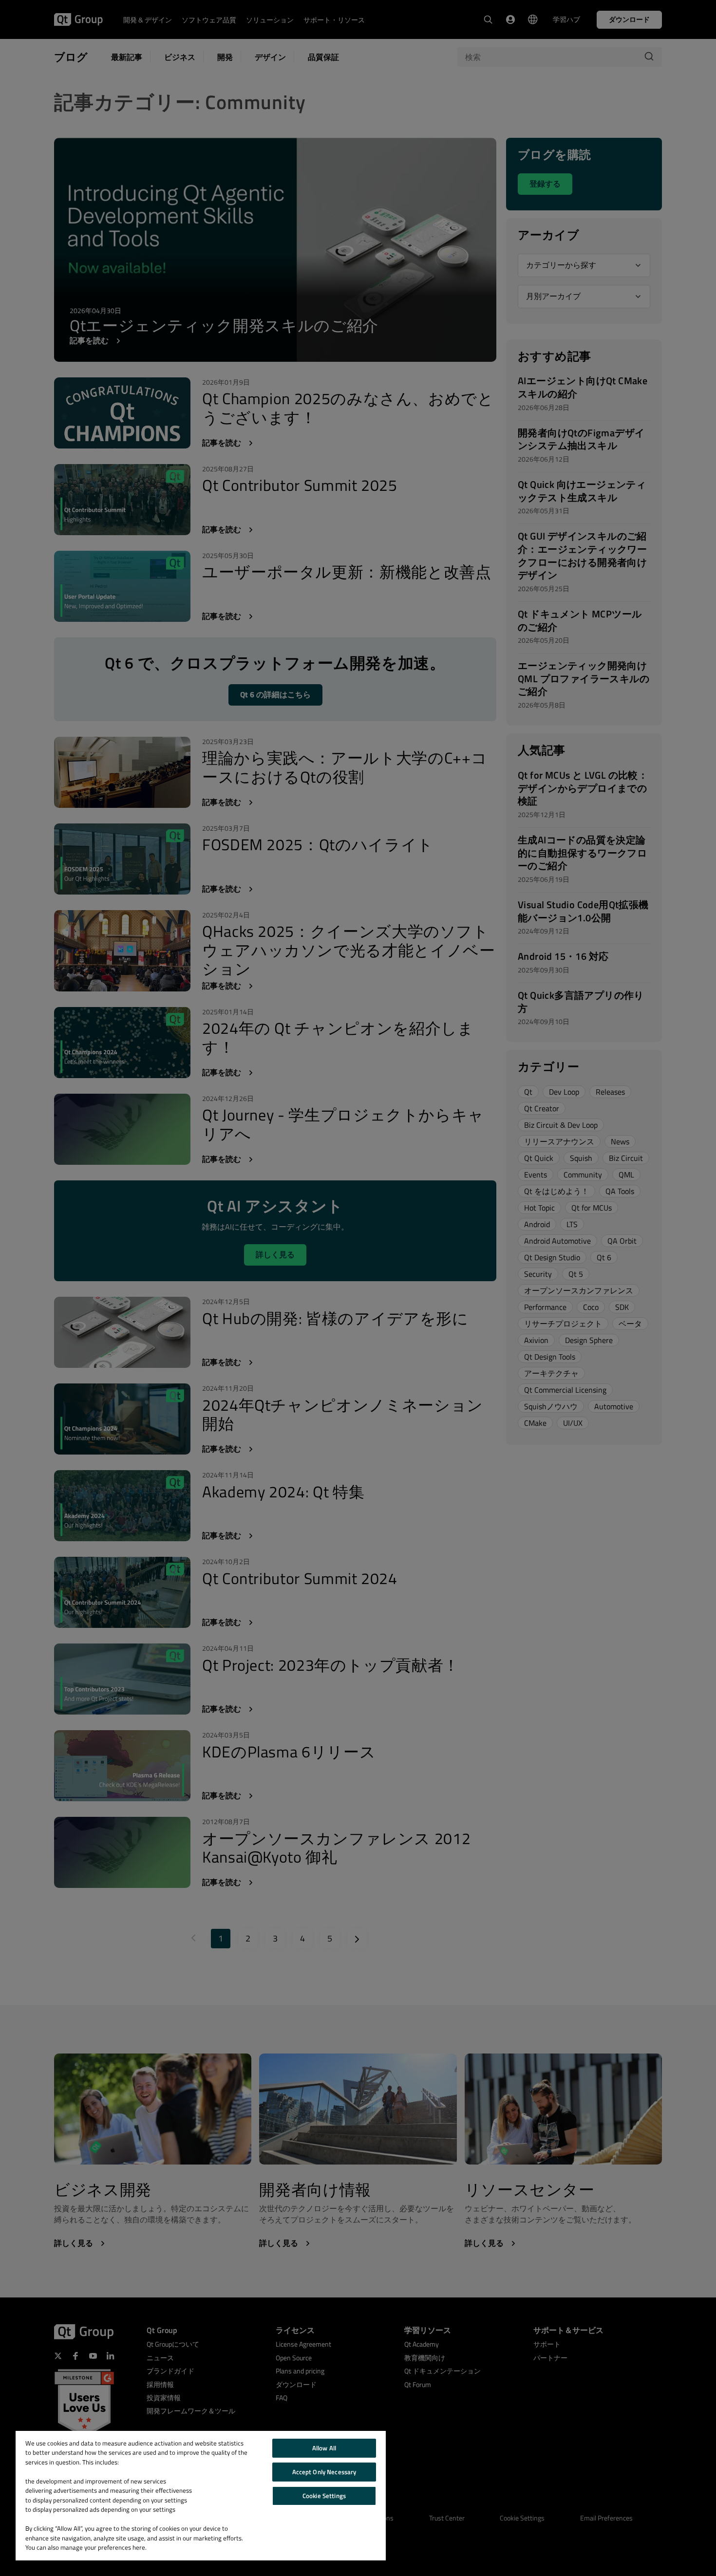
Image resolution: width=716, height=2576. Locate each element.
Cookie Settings (324, 2496)
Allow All (324, 2448)
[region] (201, 2496)
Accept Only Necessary (324, 2472)
